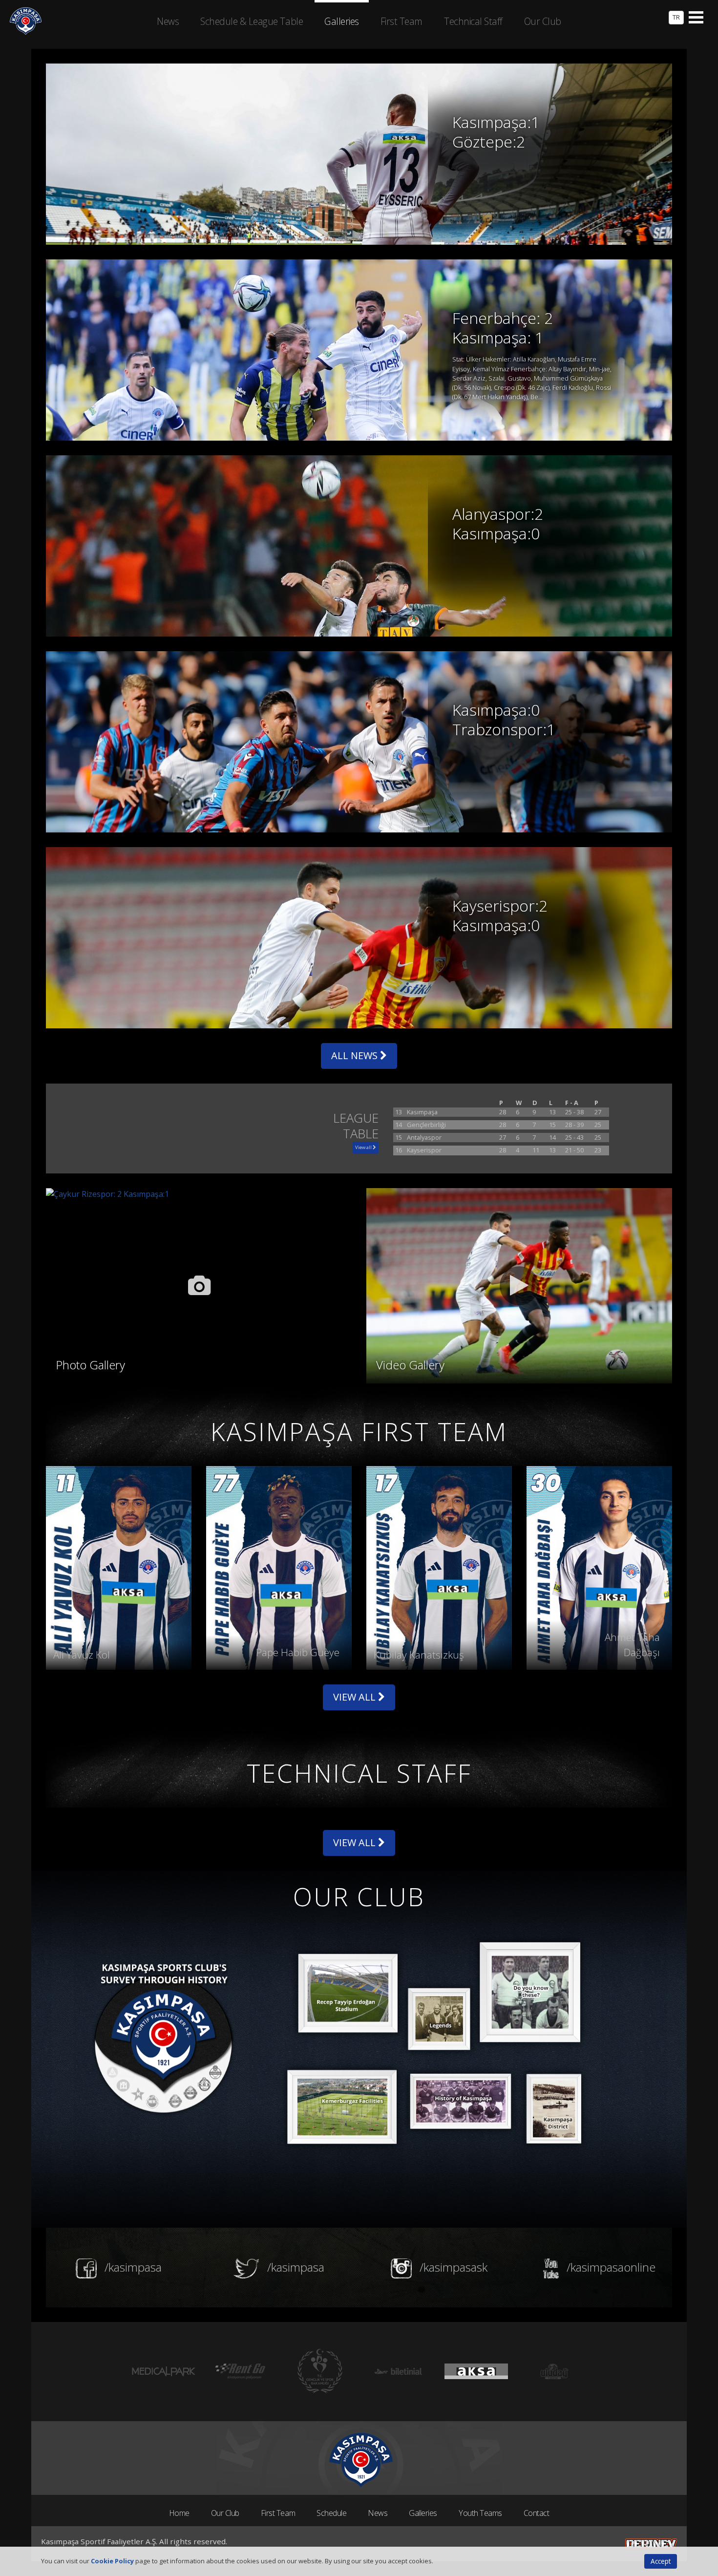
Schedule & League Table (252, 21)
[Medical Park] (554, 2372)
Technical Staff (473, 21)
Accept (661, 2561)
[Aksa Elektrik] (398, 2372)
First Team (278, 2513)
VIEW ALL (356, 1697)
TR (676, 17)
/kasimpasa (132, 2267)
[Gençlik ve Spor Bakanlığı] (242, 2372)
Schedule (331, 2513)
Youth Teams (480, 2513)
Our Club (225, 2513)
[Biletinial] (320, 2372)
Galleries (423, 2513)
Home (179, 2513)
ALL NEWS (356, 1055)
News (378, 2513)
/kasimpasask (452, 2267)
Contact (537, 2513)
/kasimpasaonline (610, 2267)
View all (364, 1147)
